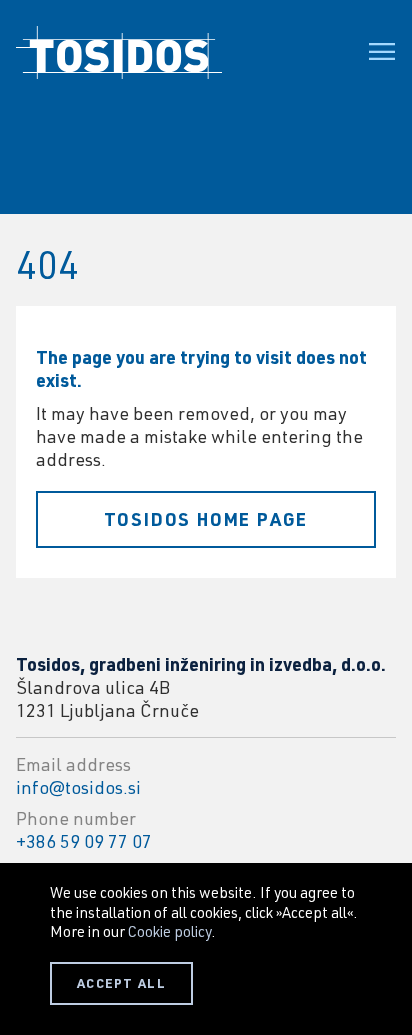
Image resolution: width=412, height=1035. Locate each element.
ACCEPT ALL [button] (121, 983)
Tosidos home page (206, 519)
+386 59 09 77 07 (84, 841)
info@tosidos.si (78, 787)
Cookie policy (169, 931)
